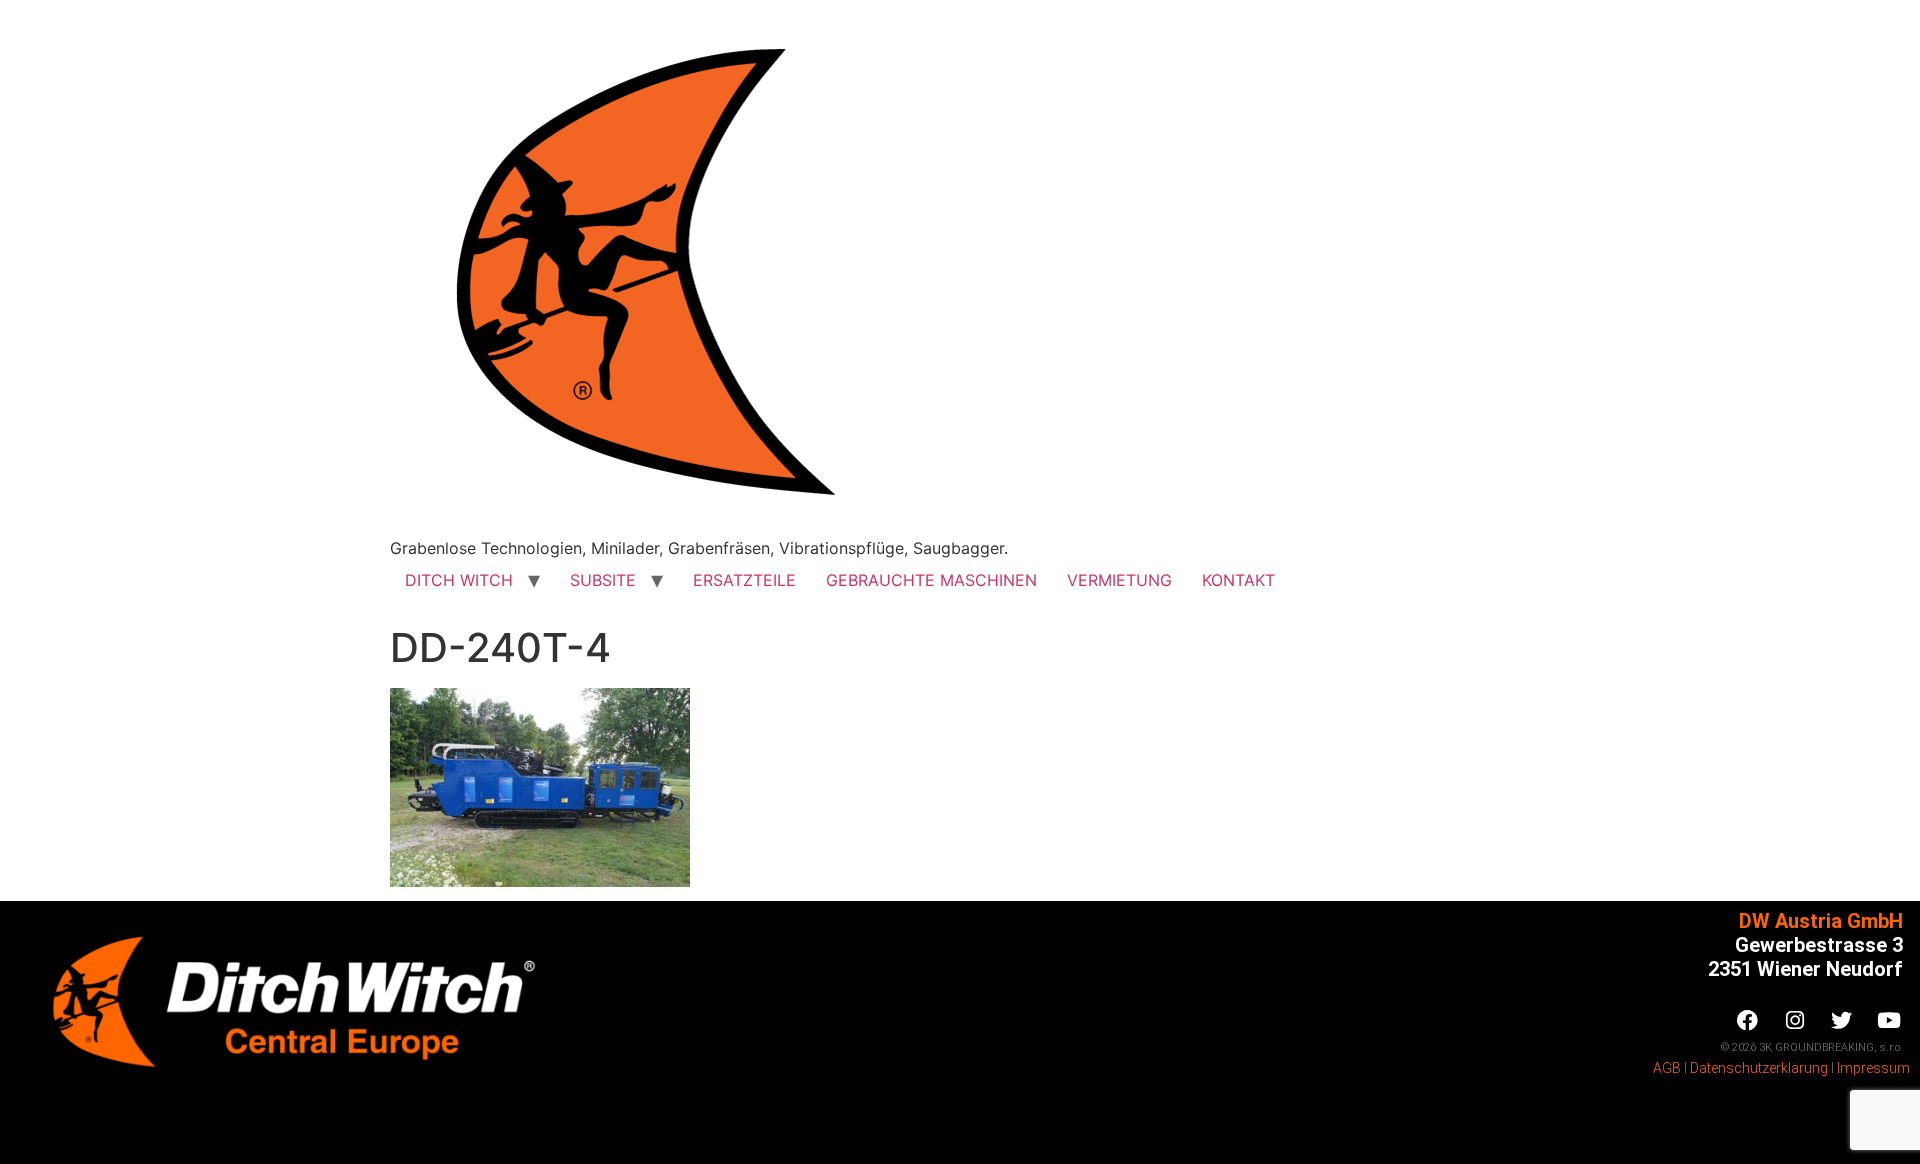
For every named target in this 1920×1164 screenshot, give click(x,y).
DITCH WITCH (459, 580)
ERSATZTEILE (744, 580)
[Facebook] (1748, 1020)
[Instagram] (1795, 1020)
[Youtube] (1889, 1020)
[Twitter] (1842, 1020)
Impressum (1873, 1068)
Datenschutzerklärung (1759, 1068)
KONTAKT (1238, 580)
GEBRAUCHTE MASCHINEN (931, 580)
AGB (1667, 1068)
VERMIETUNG (1119, 580)
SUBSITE (603, 580)
